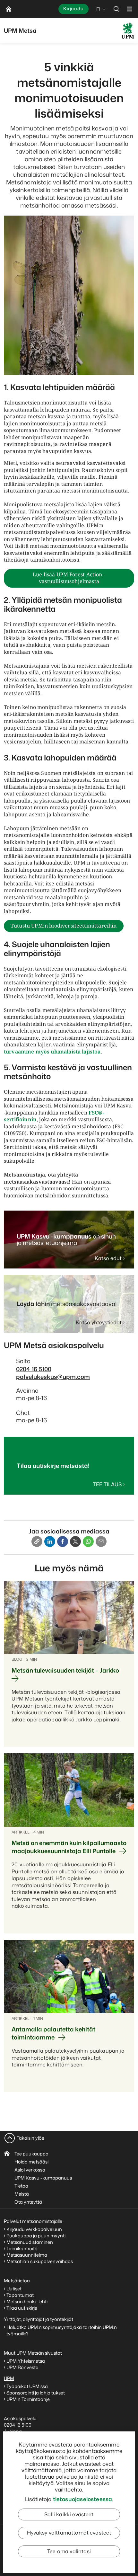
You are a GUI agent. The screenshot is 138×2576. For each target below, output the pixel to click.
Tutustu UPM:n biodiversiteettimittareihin (64, 926)
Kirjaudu (73, 9)
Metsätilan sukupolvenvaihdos (40, 2261)
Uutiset (14, 2289)
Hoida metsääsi (31, 2162)
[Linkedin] (50, 1541)
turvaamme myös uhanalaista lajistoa (52, 1052)
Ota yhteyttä (28, 2202)
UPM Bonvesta (23, 2367)
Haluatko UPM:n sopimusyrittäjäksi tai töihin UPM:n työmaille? (62, 2330)
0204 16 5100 (34, 1369)
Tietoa (21, 2186)
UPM (9, 2378)
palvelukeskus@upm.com (53, 1377)
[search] (116, 9)
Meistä (22, 2194)
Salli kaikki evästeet (69, 2514)
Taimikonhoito (22, 2248)
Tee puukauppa (31, 2154)
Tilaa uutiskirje (22, 2308)
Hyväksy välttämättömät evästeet (69, 2533)
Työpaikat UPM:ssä (27, 2386)
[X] (75, 1541)
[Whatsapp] (88, 1541)
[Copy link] (37, 1541)
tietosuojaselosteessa (83, 2499)
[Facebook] (63, 1541)
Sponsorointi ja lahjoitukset (36, 2393)
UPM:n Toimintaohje (28, 2399)
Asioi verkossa (30, 2170)
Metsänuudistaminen (30, 2242)
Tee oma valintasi (69, 2551)
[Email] (101, 1541)
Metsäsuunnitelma (27, 2255)
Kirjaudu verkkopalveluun (34, 2229)
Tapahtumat (20, 2295)
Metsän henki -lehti (27, 2301)
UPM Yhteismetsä (26, 2361)
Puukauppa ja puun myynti (36, 2236)
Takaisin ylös (30, 2138)
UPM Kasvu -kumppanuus (43, 2178)
